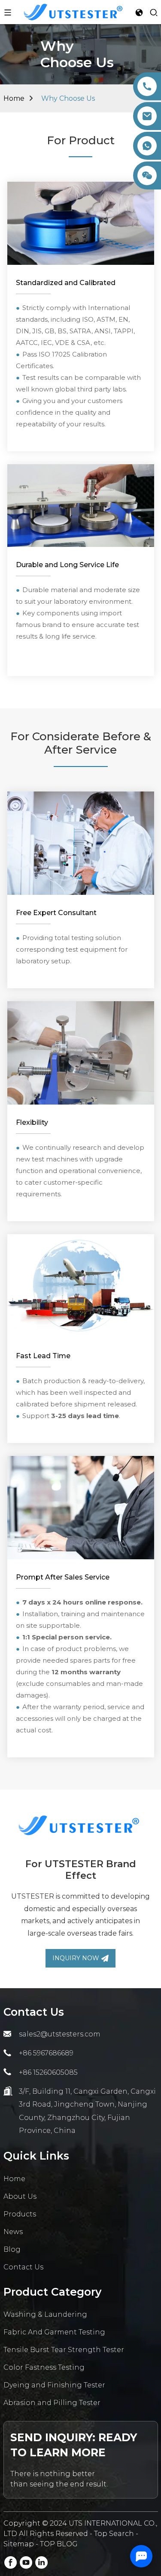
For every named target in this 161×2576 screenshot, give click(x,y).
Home (14, 98)
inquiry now (76, 1958)
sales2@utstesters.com (60, 2034)
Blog (12, 2249)
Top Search (115, 2534)
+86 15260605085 (48, 2072)
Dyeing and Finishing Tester (54, 2385)
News (13, 2232)
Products (20, 2214)
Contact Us (23, 2267)
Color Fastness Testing (44, 2367)
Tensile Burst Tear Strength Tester (64, 2350)
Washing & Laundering (45, 2314)
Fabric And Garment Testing (54, 2332)
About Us (20, 2196)
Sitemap (19, 2544)
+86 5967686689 (46, 2053)
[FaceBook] (11, 2562)
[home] (73, 11)
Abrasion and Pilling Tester (52, 2403)
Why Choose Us (68, 98)
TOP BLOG (59, 2544)
